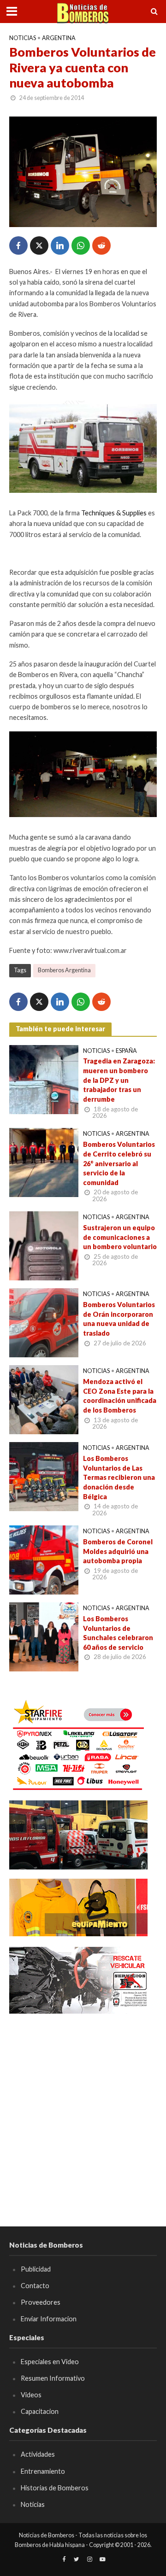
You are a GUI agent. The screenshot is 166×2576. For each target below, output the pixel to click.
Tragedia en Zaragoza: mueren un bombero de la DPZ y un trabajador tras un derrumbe (119, 1080)
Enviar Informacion (49, 2319)
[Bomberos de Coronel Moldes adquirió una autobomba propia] (44, 1559)
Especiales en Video (50, 2362)
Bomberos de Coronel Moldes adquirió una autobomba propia (118, 1551)
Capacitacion (40, 2411)
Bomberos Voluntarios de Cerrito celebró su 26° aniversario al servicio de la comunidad (119, 1163)
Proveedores (41, 2302)
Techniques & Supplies (114, 513)
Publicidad (36, 2269)
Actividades (38, 2454)
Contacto (35, 2286)
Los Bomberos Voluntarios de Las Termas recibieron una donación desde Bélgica (119, 1478)
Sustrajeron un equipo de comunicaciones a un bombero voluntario (120, 1237)
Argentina (59, 38)
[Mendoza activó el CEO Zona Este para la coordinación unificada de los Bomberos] (44, 1399)
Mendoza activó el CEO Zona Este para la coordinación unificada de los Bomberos (120, 1396)
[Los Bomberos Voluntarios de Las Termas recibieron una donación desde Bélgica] (44, 1476)
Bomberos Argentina (64, 970)
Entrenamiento (43, 2471)
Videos (31, 2395)
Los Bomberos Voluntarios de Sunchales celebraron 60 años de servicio (118, 1633)
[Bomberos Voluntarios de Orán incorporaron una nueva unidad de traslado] (44, 1322)
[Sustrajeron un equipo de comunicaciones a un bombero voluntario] (44, 1245)
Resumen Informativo (53, 2378)
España (126, 1051)
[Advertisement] (83, 2107)
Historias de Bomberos (55, 2488)
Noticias (23, 38)
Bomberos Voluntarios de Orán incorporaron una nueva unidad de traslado (119, 1319)
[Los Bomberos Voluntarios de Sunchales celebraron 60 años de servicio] (44, 1636)
